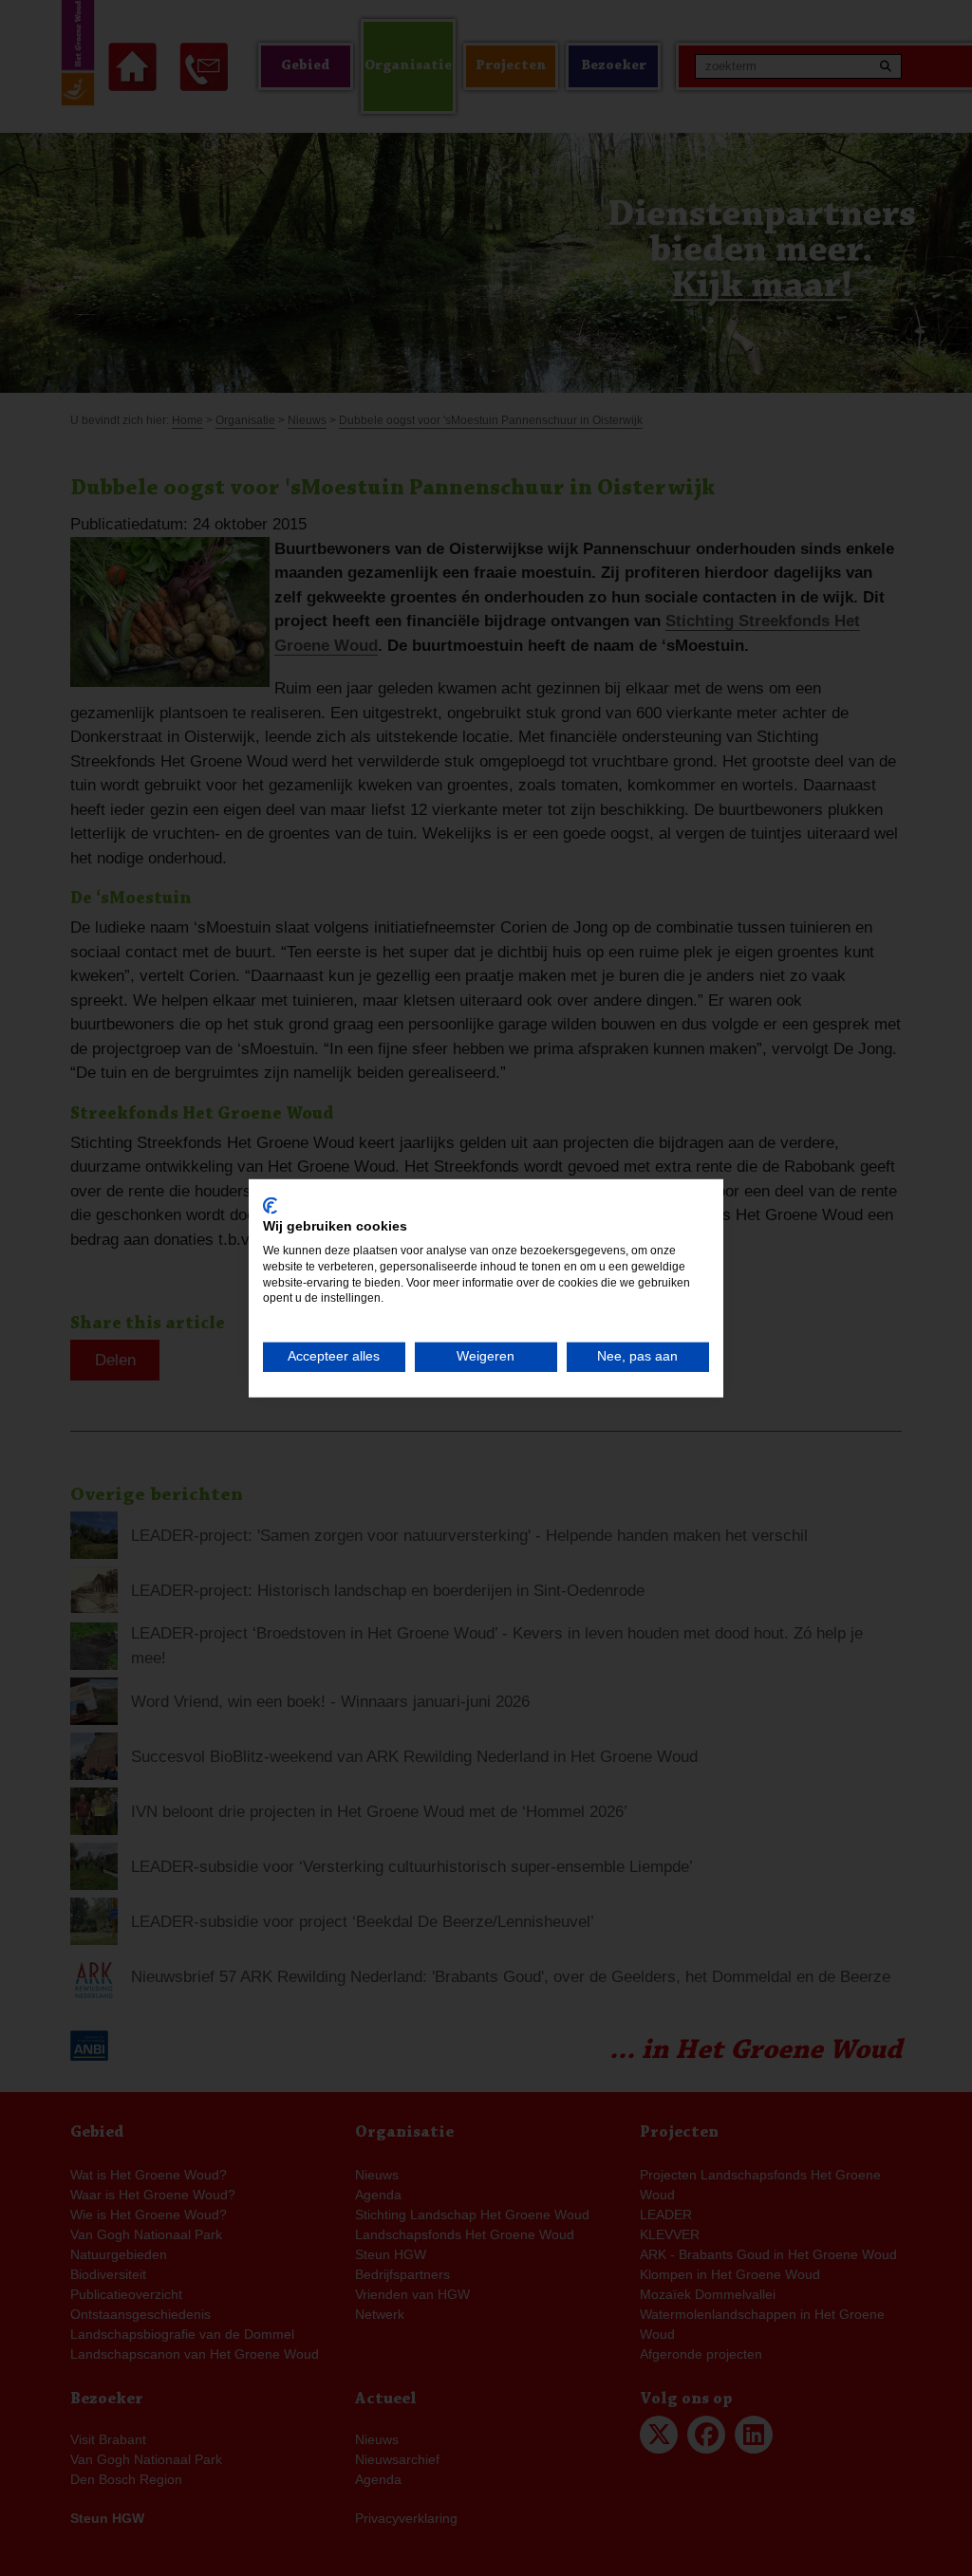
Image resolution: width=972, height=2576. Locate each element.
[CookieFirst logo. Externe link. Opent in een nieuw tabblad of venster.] (270, 1205)
